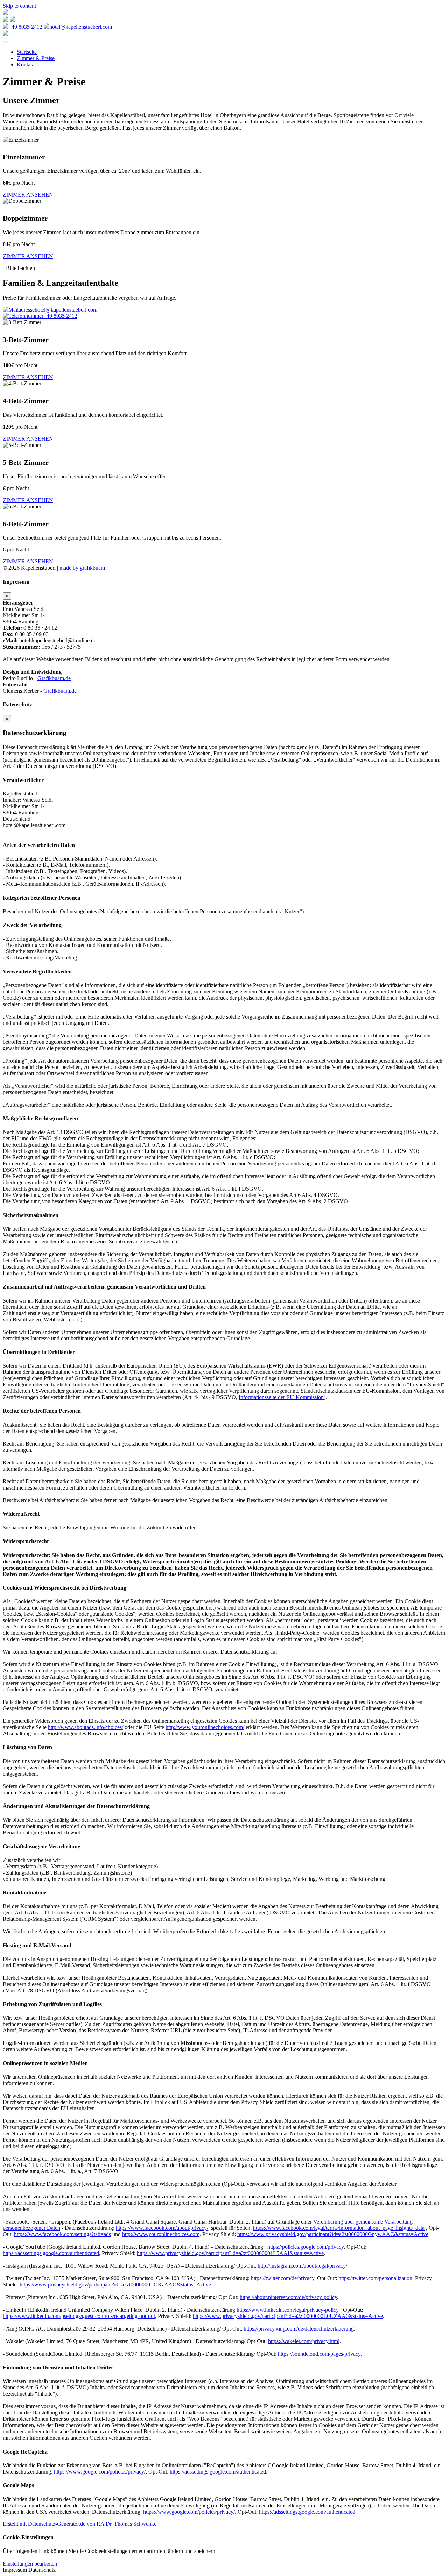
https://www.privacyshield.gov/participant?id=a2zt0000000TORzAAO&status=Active (115, 2285)
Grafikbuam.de (54, 678)
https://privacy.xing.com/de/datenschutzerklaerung (299, 2329)
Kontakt (26, 65)
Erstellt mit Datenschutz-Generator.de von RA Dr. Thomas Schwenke (80, 2524)
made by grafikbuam (82, 568)
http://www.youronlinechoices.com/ (205, 1727)
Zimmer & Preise (36, 58)
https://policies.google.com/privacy (306, 2247)
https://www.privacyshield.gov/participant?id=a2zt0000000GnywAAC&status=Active (333, 2234)
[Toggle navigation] (6, 42)
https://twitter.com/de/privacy (283, 2278)
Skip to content (19, 6)
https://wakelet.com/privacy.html (304, 2341)
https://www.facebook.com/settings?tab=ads (62, 2234)
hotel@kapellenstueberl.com (81, 27)
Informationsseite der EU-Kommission (281, 1397)
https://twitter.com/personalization (375, 2278)
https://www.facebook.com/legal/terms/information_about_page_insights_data (339, 2228)
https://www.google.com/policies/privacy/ (100, 2472)
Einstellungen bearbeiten (30, 2564)
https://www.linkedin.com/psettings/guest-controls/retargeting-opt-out (79, 2316)
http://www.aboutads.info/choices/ (86, 1727)
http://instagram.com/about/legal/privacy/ (302, 2266)
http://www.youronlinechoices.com (161, 2234)
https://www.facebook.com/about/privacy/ (162, 2228)
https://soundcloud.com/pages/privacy (319, 2354)
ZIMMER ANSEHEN (28, 195)
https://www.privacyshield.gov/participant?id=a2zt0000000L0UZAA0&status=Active (288, 2316)
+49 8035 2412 (25, 27)
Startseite (27, 52)
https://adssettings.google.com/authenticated (51, 2253)
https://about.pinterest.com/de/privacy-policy (288, 2297)
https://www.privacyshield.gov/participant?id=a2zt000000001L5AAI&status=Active (230, 2253)
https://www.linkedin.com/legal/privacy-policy (288, 2310)
